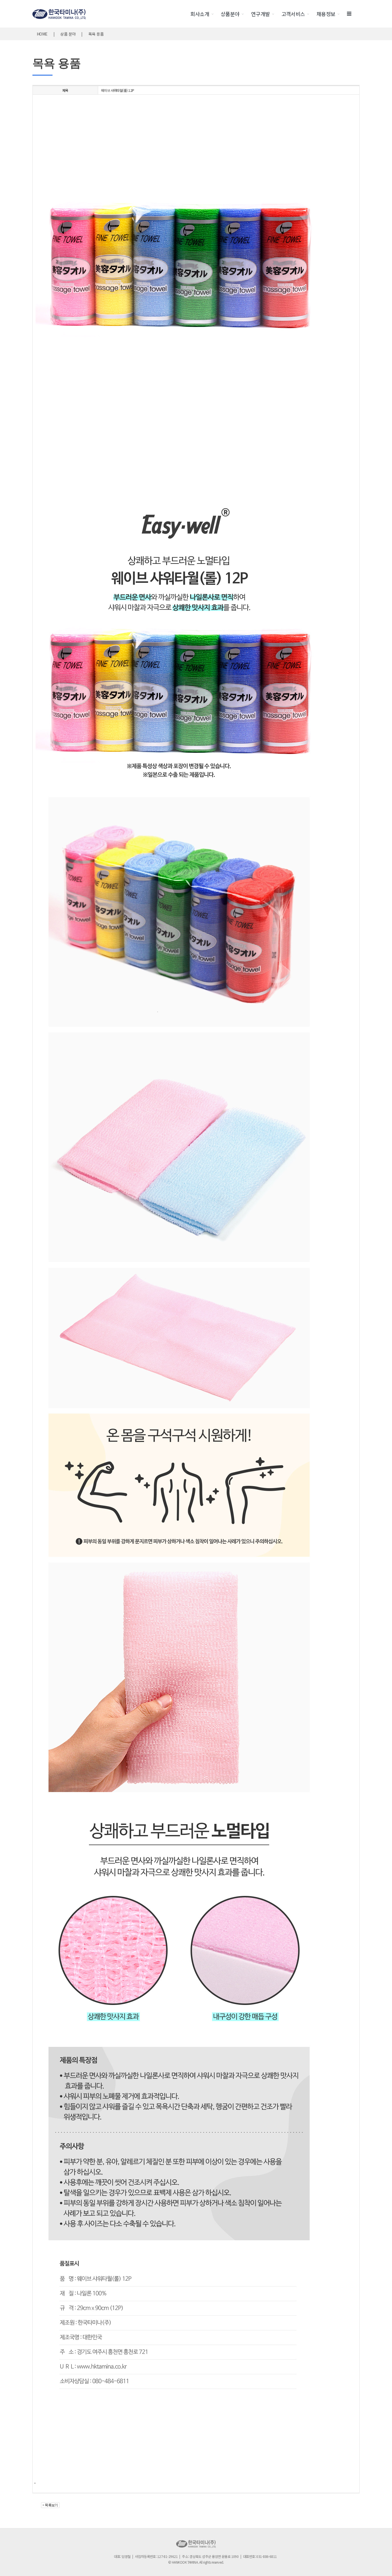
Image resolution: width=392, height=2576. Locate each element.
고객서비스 (293, 14)
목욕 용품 (96, 34)
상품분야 (230, 14)
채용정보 (326, 14)
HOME (42, 34)
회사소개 (200, 14)
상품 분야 (68, 34)
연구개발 (261, 14)
